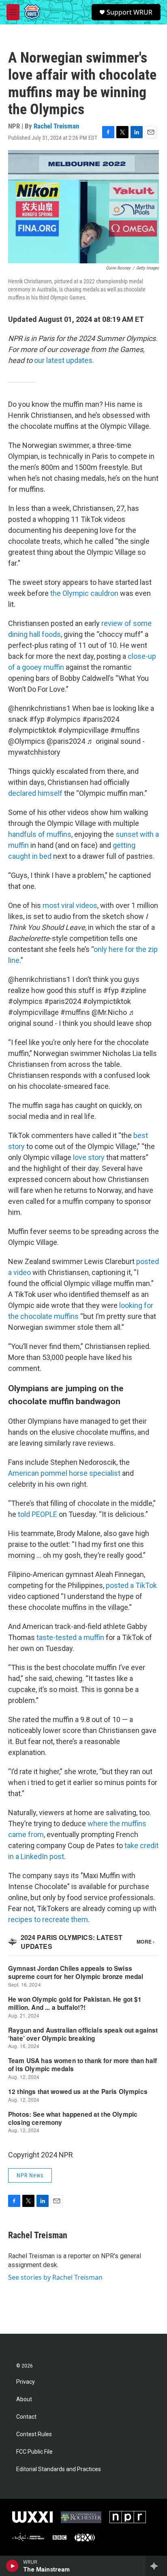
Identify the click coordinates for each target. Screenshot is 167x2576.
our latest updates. (64, 360)
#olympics (63, 719)
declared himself (35, 793)
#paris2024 (101, 719)
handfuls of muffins (40, 834)
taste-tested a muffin (70, 1637)
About (24, 2399)
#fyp (37, 719)
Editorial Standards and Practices (59, 2469)
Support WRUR (130, 12)
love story (89, 1157)
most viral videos (70, 905)
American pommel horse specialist (64, 1473)
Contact (26, 2417)
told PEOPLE (37, 1514)
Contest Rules (34, 2434)
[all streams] (156, 2566)
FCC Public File (34, 2452)
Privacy (26, 2382)
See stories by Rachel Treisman (55, 2277)
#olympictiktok (32, 730)
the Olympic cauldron (84, 593)
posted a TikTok (131, 1585)
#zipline (133, 990)
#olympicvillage (83, 730)
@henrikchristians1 (39, 708)
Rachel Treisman (56, 126)
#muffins (125, 730)
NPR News (30, 2175)
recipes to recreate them (48, 1919)
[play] (12, 2566)
